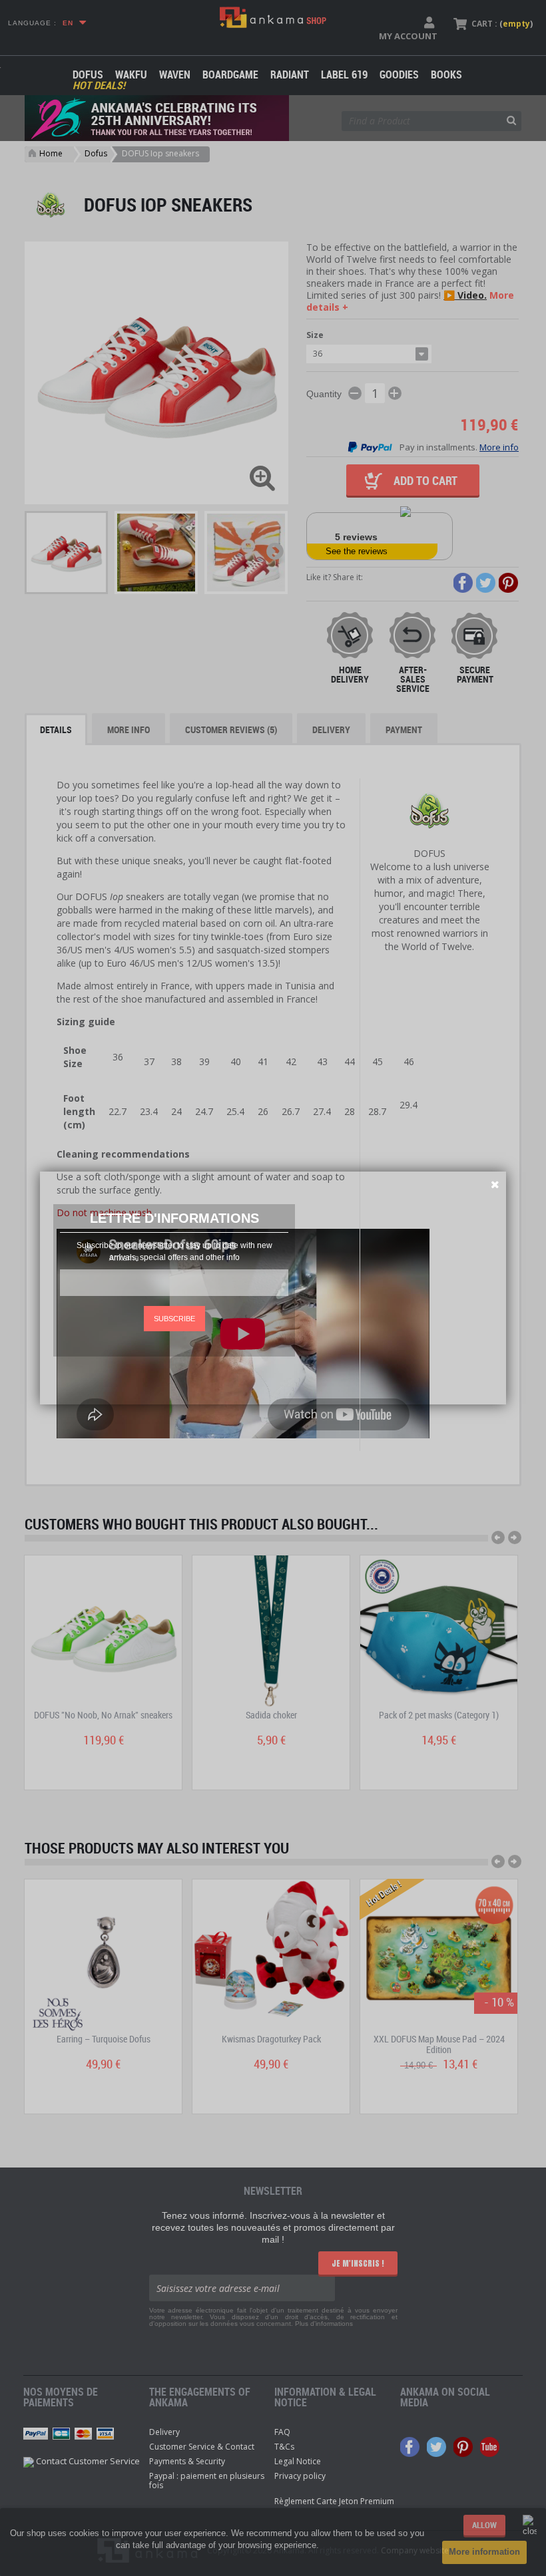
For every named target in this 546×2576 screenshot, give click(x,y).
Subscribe (174, 1319)
